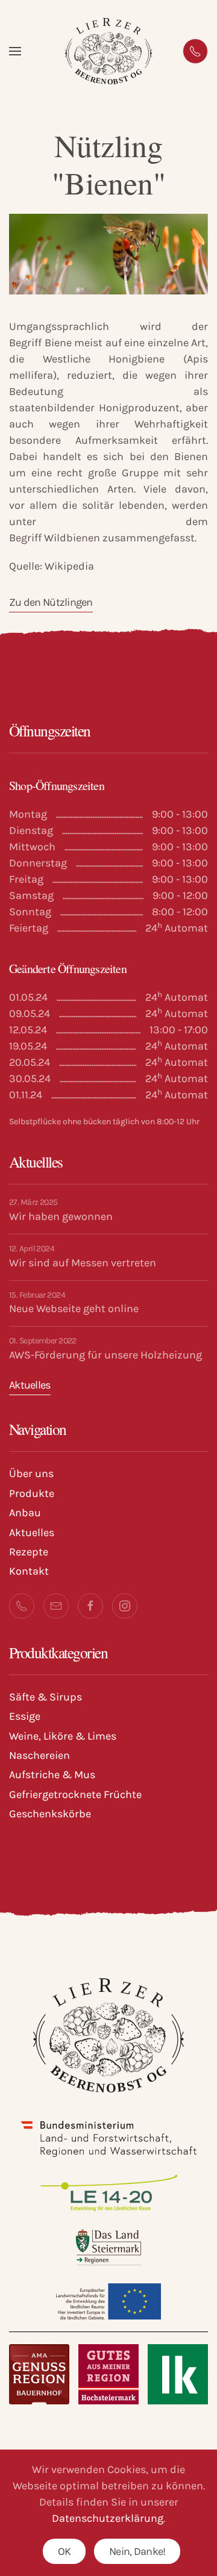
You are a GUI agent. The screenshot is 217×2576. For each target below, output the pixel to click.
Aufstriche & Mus (52, 1775)
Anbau (25, 1513)
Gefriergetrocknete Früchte (75, 1794)
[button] (15, 51)
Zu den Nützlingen (51, 602)
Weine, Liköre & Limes (63, 1736)
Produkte (32, 1493)
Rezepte (29, 1552)
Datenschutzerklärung (108, 2518)
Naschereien (39, 1755)
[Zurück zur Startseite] (109, 51)
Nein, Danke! (137, 2551)
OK (64, 2551)
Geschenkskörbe (50, 1814)
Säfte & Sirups (46, 1697)
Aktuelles (30, 1385)
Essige (25, 1716)
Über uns (31, 1473)
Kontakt (29, 1571)
